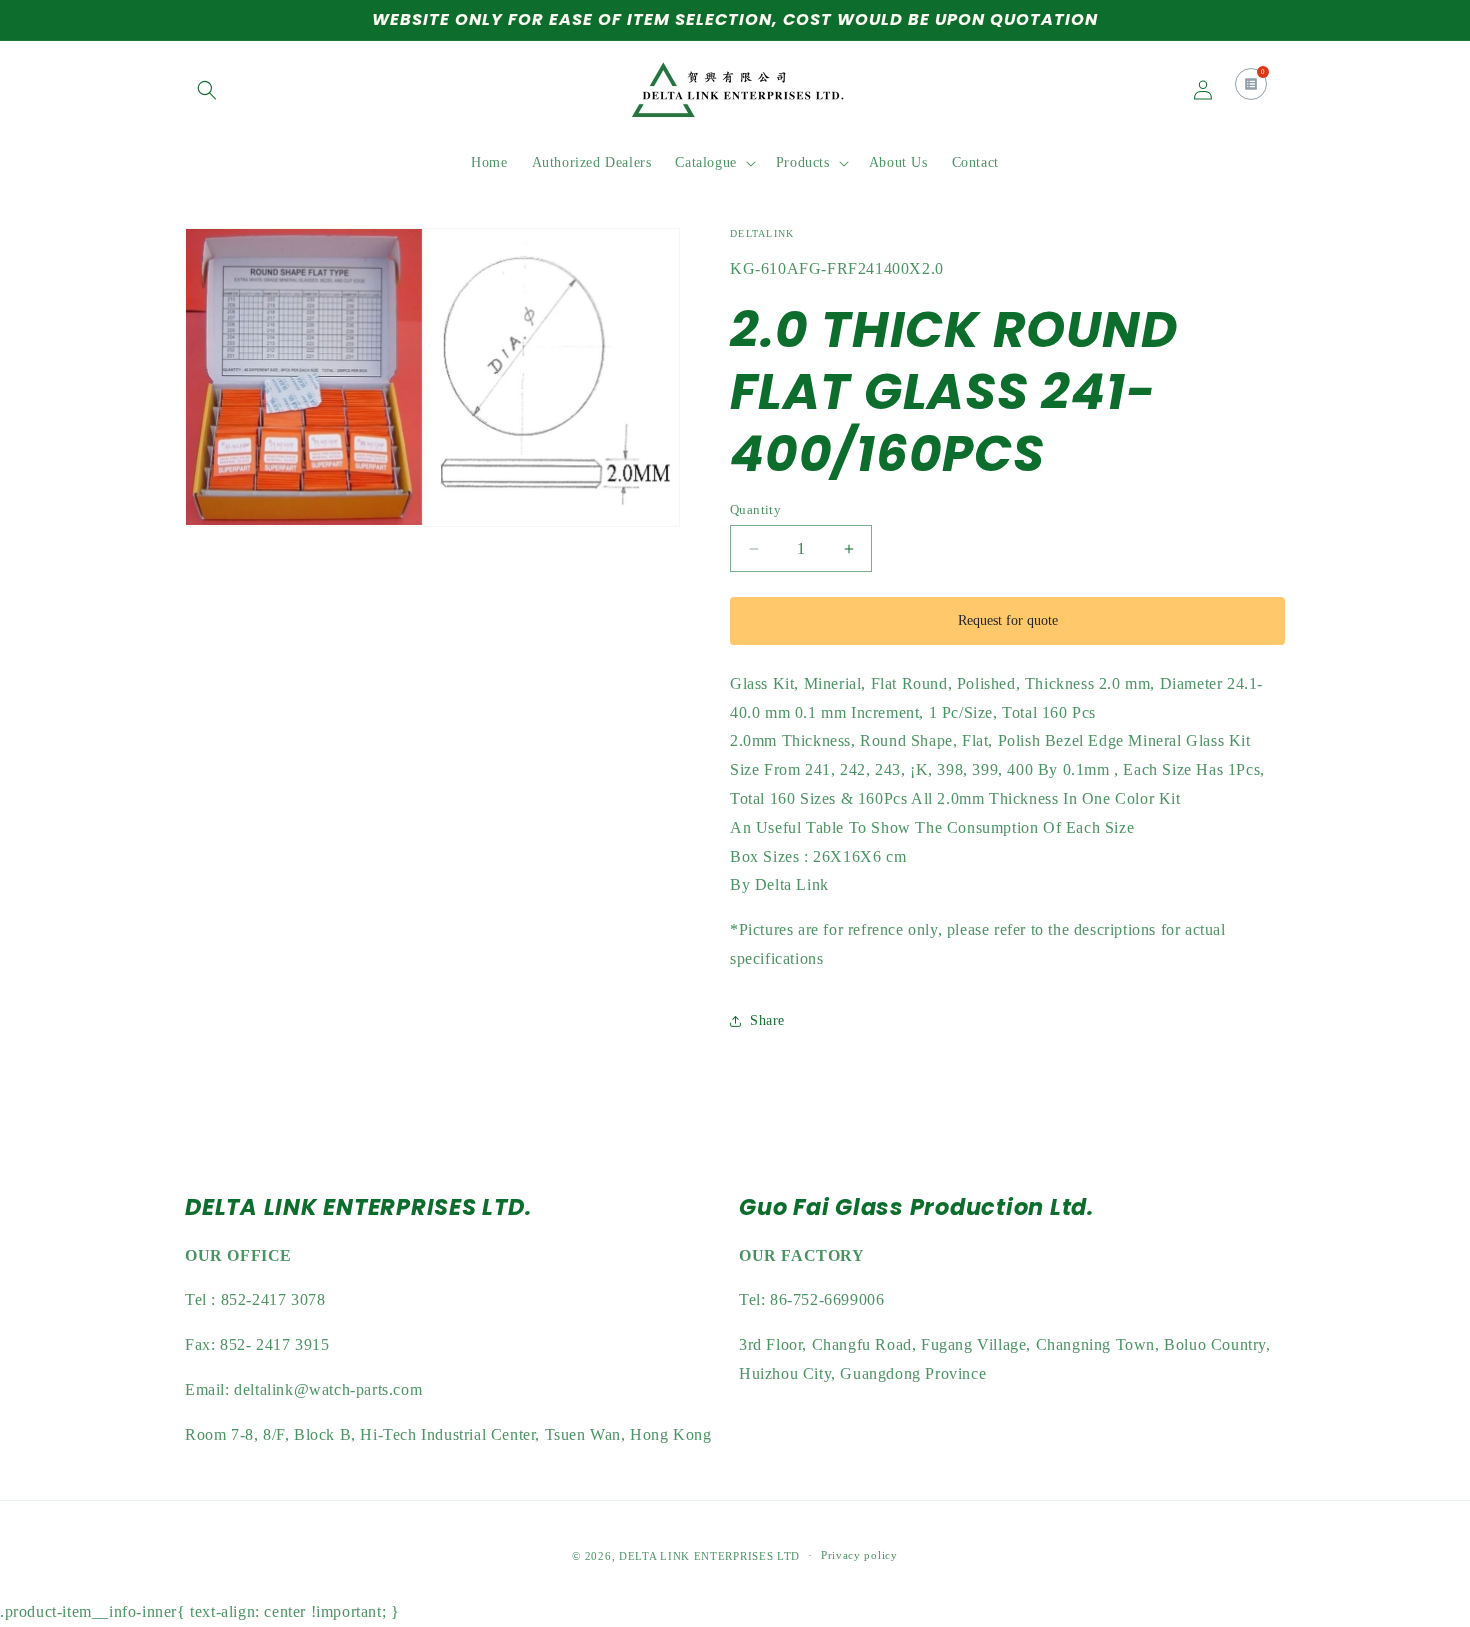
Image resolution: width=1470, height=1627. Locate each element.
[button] (207, 90)
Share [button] (767, 1020)
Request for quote (1008, 620)
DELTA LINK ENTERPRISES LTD (709, 1556)
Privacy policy (859, 1556)
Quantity (755, 509)
